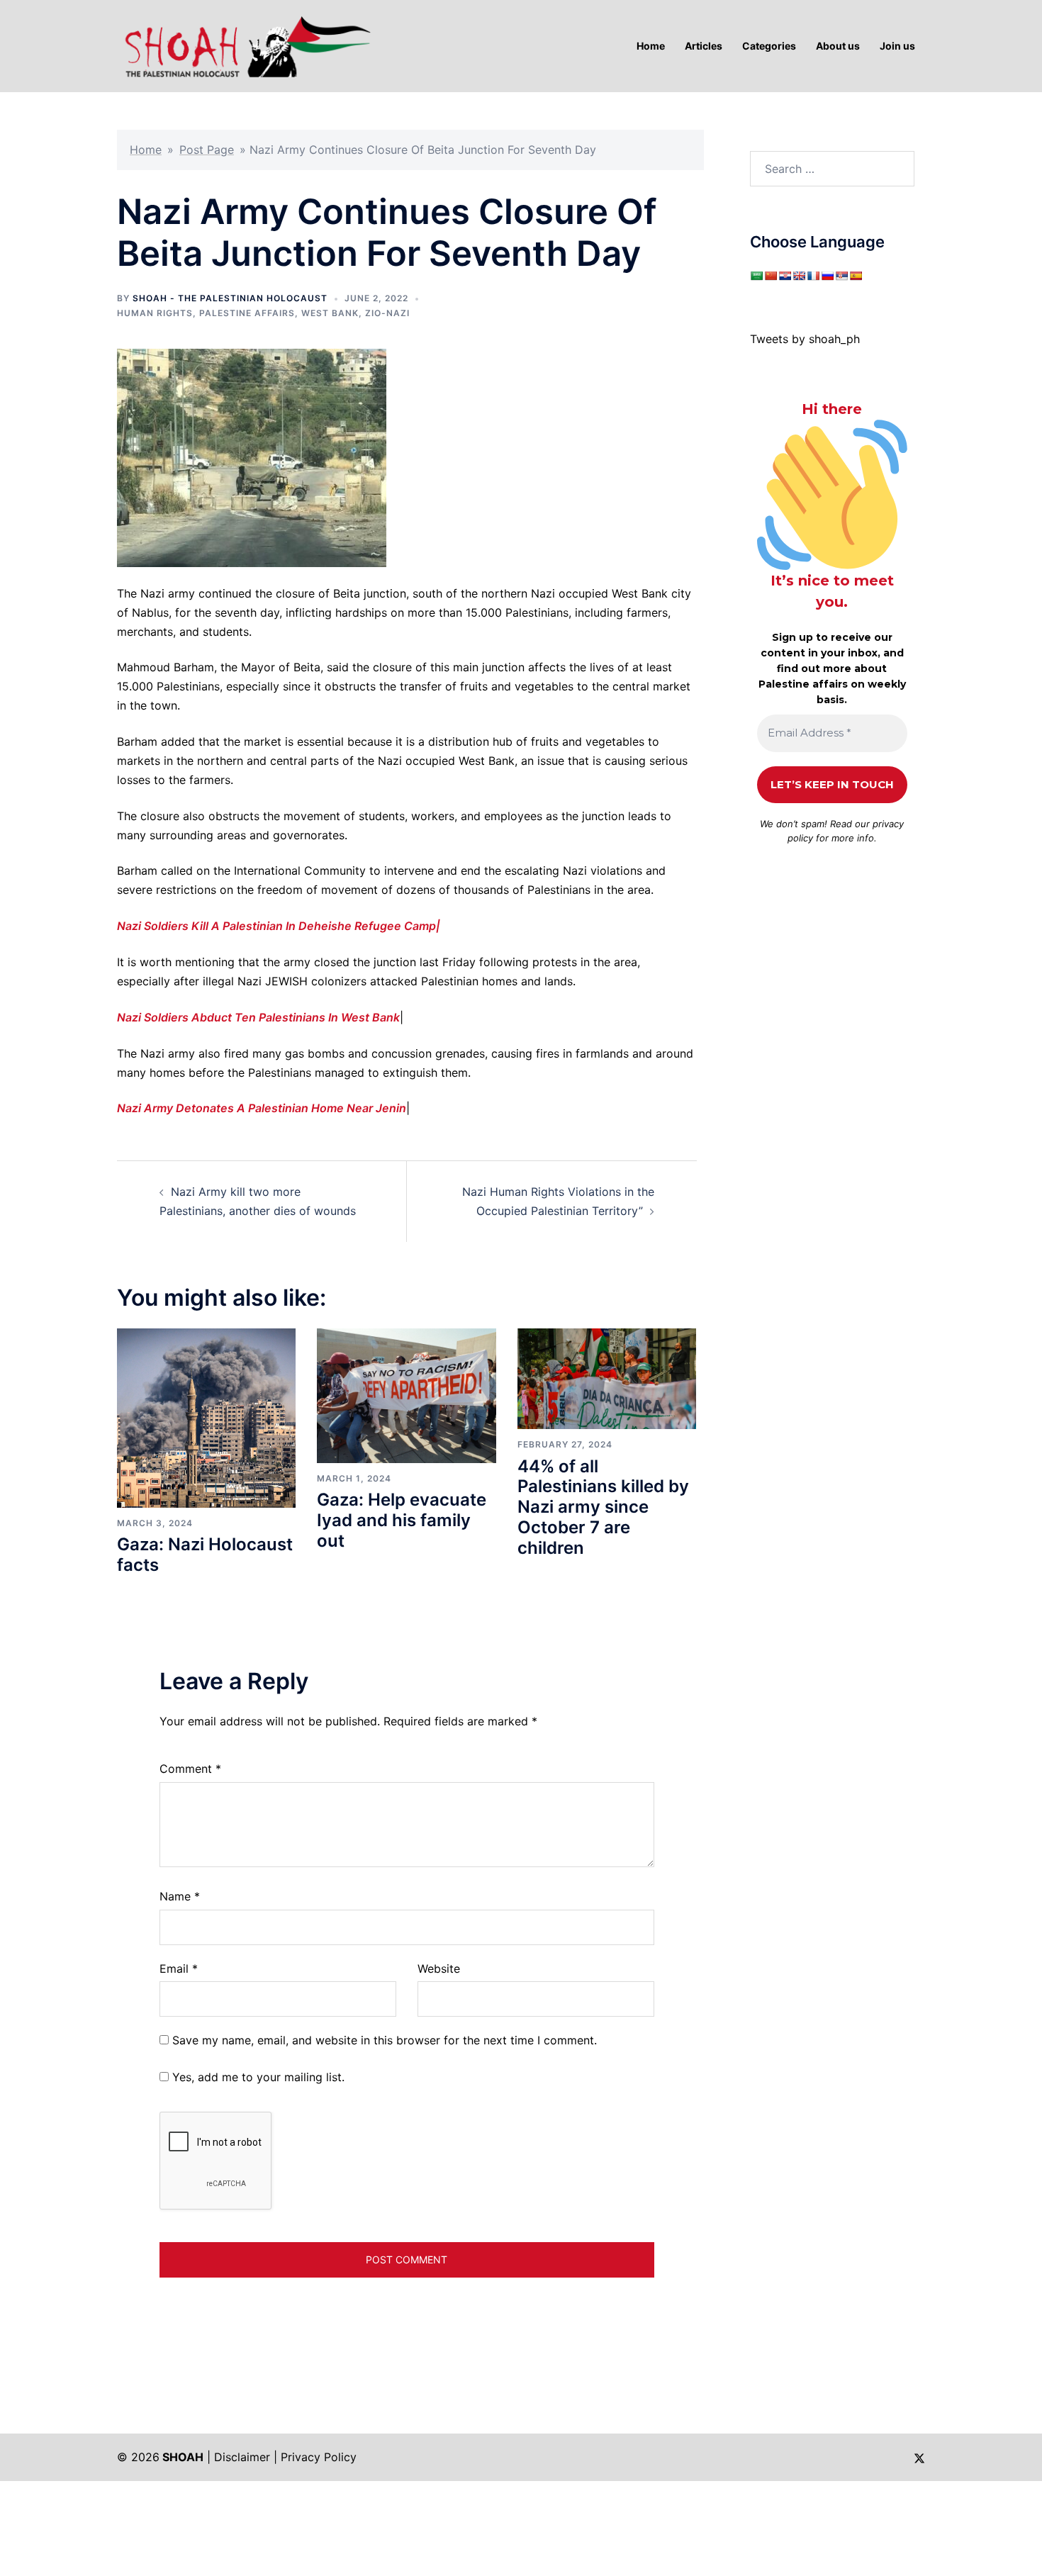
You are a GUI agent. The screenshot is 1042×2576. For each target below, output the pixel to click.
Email (179, 1969)
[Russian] (827, 276)
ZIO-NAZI (387, 313)
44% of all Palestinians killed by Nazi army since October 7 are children (603, 1507)
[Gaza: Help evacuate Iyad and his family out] (406, 1394)
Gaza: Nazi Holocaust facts (205, 1555)
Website (439, 1969)
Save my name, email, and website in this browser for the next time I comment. (385, 2040)
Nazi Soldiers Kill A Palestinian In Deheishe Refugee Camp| (279, 926)
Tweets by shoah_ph (805, 339)
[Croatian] (785, 276)
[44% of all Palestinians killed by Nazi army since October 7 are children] (607, 1378)
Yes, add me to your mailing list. (257, 2077)
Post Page (207, 150)
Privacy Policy (319, 2457)
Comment (190, 1769)
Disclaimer (242, 2457)
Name (180, 1896)
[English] (799, 276)
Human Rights (155, 313)
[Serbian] (841, 276)
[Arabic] (756, 276)
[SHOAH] (245, 45)
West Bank (330, 313)
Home (146, 150)
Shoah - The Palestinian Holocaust (230, 298)
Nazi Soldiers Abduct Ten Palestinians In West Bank (258, 1017)
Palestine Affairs (247, 313)
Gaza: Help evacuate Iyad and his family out (402, 1520)
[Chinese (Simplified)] (771, 276)
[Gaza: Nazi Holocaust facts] (206, 1417)
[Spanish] (856, 276)
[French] (813, 276)
